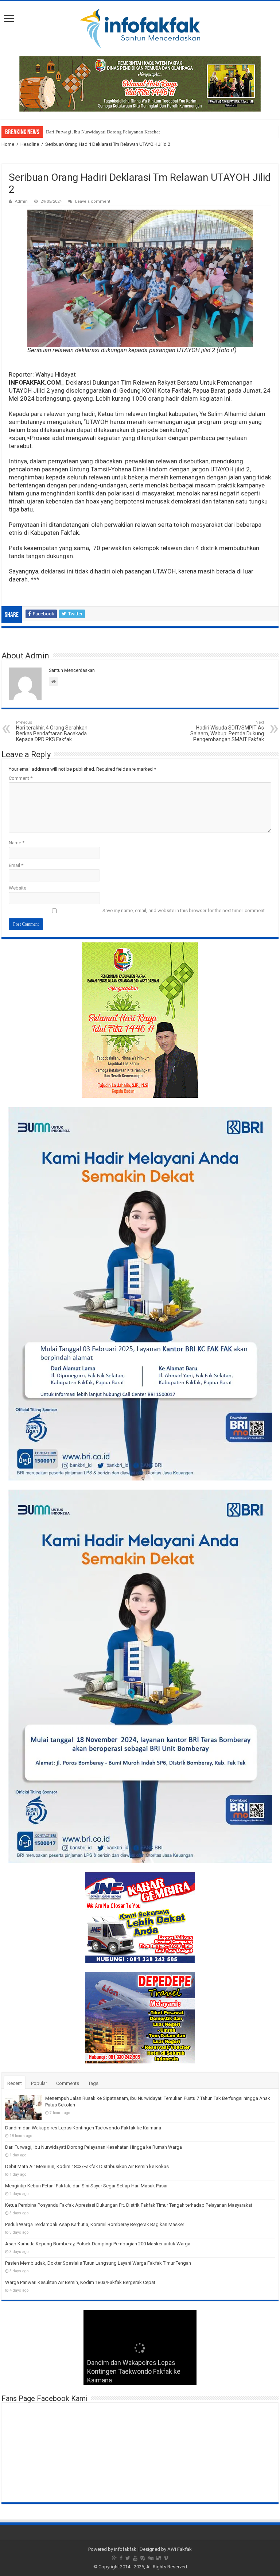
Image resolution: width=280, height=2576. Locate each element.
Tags (93, 2083)
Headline (30, 144)
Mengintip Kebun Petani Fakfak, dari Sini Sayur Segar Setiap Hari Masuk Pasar (86, 2186)
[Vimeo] (166, 2558)
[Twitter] (128, 2558)
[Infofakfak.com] (140, 27)
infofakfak (125, 2549)
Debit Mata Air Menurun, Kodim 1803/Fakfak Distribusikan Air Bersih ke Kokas (87, 2166)
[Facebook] (121, 2558)
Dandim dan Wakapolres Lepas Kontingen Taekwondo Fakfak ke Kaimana (83, 2128)
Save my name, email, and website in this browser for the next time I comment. (184, 910)
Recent (15, 2083)
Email (16, 865)
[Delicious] (159, 2558)
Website (17, 888)
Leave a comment (93, 201)
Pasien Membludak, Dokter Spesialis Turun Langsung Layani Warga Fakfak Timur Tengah (98, 2263)
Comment (21, 778)
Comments (68, 2083)
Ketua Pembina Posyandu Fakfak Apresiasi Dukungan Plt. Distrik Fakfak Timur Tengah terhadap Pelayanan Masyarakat (129, 2205)
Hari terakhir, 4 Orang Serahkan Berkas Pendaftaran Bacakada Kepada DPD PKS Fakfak (52, 731)
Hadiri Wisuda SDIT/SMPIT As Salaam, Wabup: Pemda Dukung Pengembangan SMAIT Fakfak (227, 731)
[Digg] (151, 2558)
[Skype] (143, 2558)
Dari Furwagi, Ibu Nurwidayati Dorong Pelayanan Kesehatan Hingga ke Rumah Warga (94, 2147)
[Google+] (114, 2558)
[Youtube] (135, 2558)
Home (8, 144)
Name (17, 843)
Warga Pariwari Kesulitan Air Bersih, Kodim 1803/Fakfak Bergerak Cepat (80, 2282)
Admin (21, 201)
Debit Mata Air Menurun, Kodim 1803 (84, 132)
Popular (39, 2083)
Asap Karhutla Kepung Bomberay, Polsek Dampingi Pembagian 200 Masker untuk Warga (98, 2244)
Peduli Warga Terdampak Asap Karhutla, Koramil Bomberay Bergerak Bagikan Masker (95, 2224)
